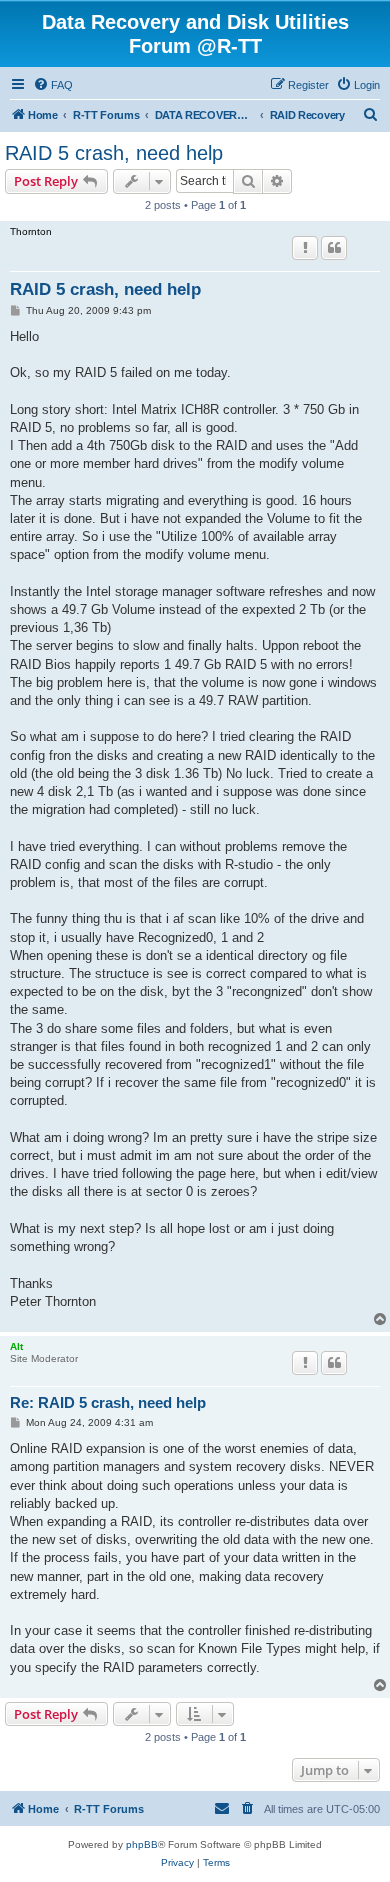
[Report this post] (305, 248)
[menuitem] (53, 85)
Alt (16, 1346)
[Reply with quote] (334, 248)
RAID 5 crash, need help (114, 153)
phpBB (142, 1844)
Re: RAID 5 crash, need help (108, 1402)
